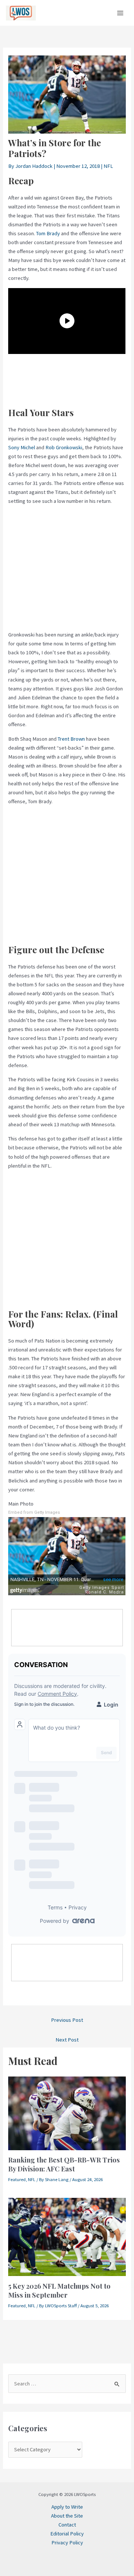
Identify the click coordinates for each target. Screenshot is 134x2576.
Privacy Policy (67, 2543)
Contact (67, 2525)
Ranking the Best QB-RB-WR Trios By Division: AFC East (64, 2164)
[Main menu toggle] (120, 13)
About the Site (67, 2516)
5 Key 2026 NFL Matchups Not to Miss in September (59, 2290)
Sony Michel (22, 447)
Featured (17, 2179)
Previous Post (67, 2020)
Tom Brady (48, 233)
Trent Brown (71, 739)
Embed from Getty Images (34, 1512)
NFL (108, 166)
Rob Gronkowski (64, 447)
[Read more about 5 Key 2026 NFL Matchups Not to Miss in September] (67, 2237)
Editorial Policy (67, 2534)
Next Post (67, 2040)
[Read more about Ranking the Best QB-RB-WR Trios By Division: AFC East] (67, 2113)
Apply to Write (67, 2507)
